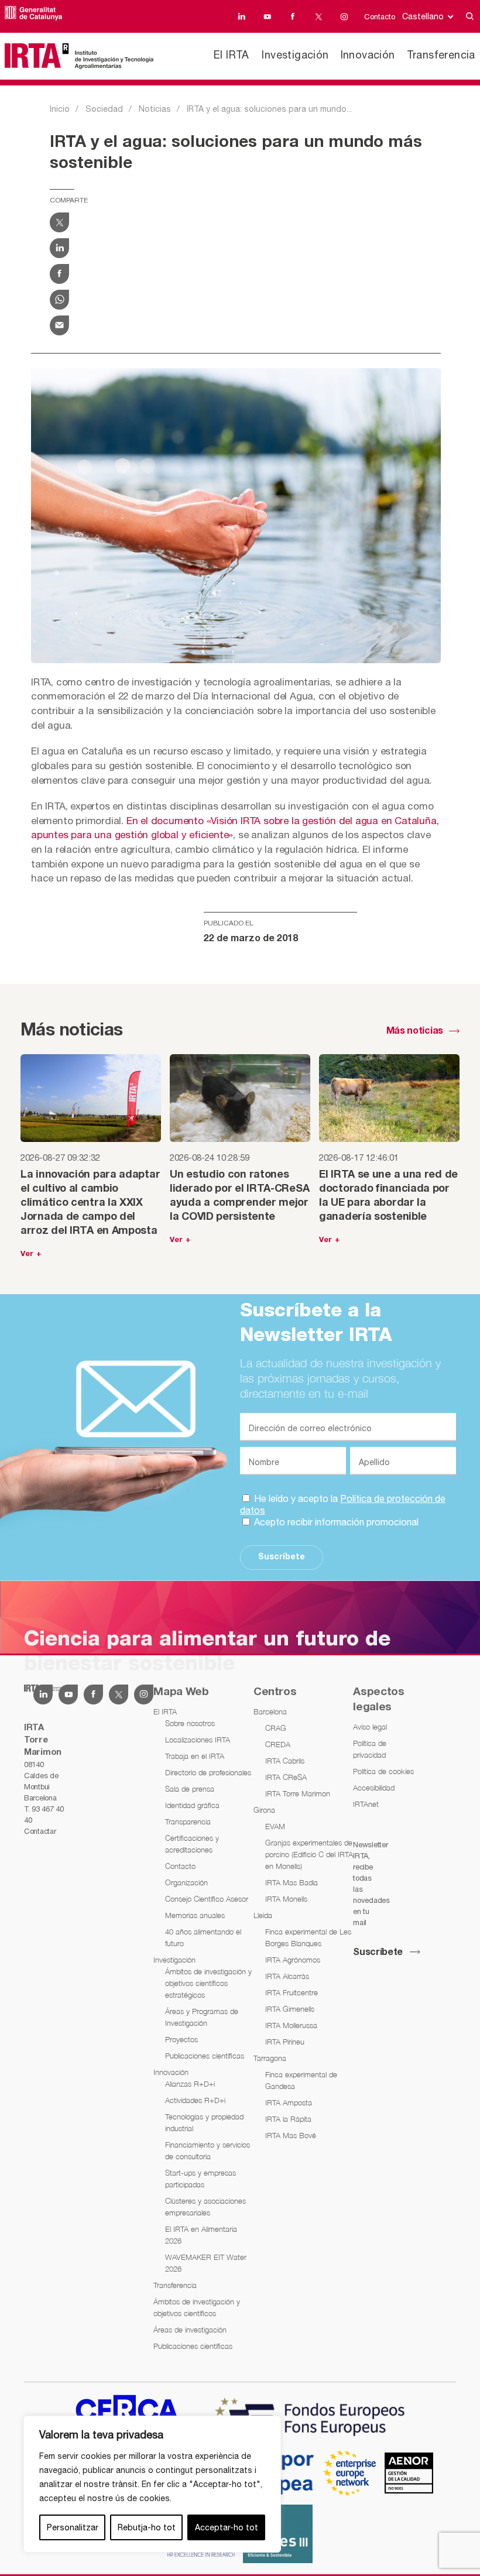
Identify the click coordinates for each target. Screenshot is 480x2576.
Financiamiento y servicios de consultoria (208, 2150)
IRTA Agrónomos (293, 1960)
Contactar (40, 1831)
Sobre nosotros (190, 1723)
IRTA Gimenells (290, 2009)
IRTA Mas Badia (292, 1882)
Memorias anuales (195, 1915)
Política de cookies (383, 1771)
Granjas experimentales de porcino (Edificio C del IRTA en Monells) (309, 1854)
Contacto (380, 17)
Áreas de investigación (190, 2330)
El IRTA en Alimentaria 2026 (201, 2235)
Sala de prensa (190, 1789)
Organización (186, 1882)
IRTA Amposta (289, 2102)
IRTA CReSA (286, 1777)
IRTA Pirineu (285, 2042)
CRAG (276, 1728)
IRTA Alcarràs (287, 1976)
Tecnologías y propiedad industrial (204, 2122)
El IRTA (232, 55)
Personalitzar (73, 2527)
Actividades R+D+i (195, 2100)
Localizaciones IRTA (198, 1740)
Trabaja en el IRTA (195, 1756)
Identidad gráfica (192, 1805)
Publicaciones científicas (205, 2056)
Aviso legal (370, 1727)
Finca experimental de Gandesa (301, 2080)
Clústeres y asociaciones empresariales (205, 2207)
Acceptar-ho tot (227, 2527)
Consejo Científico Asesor (207, 1899)
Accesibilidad (374, 1788)
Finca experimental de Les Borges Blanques (308, 1937)
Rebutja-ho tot (147, 2527)
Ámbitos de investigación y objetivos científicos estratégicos (208, 1983)
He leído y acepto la (343, 1504)
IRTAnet (366, 1804)
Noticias (155, 109)
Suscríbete (282, 1557)
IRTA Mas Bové (291, 2135)
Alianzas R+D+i (190, 2084)
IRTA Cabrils (285, 1761)
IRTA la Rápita (288, 2119)
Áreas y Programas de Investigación (202, 2017)
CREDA (278, 1744)
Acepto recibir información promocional (335, 1522)
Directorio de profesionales (208, 1772)
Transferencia (441, 55)
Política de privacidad (370, 1749)
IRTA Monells (286, 1899)
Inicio (60, 109)
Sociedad (104, 109)
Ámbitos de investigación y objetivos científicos (197, 2307)
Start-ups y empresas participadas (200, 2179)
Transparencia (188, 1822)
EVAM (275, 1826)
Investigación (295, 55)
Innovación (368, 55)
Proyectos (181, 2039)
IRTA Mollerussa (291, 2025)
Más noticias (415, 1031)
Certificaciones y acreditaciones (192, 1844)
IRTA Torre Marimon (298, 1793)
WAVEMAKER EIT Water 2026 (206, 2263)
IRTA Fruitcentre (292, 1992)
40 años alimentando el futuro (203, 1937)
